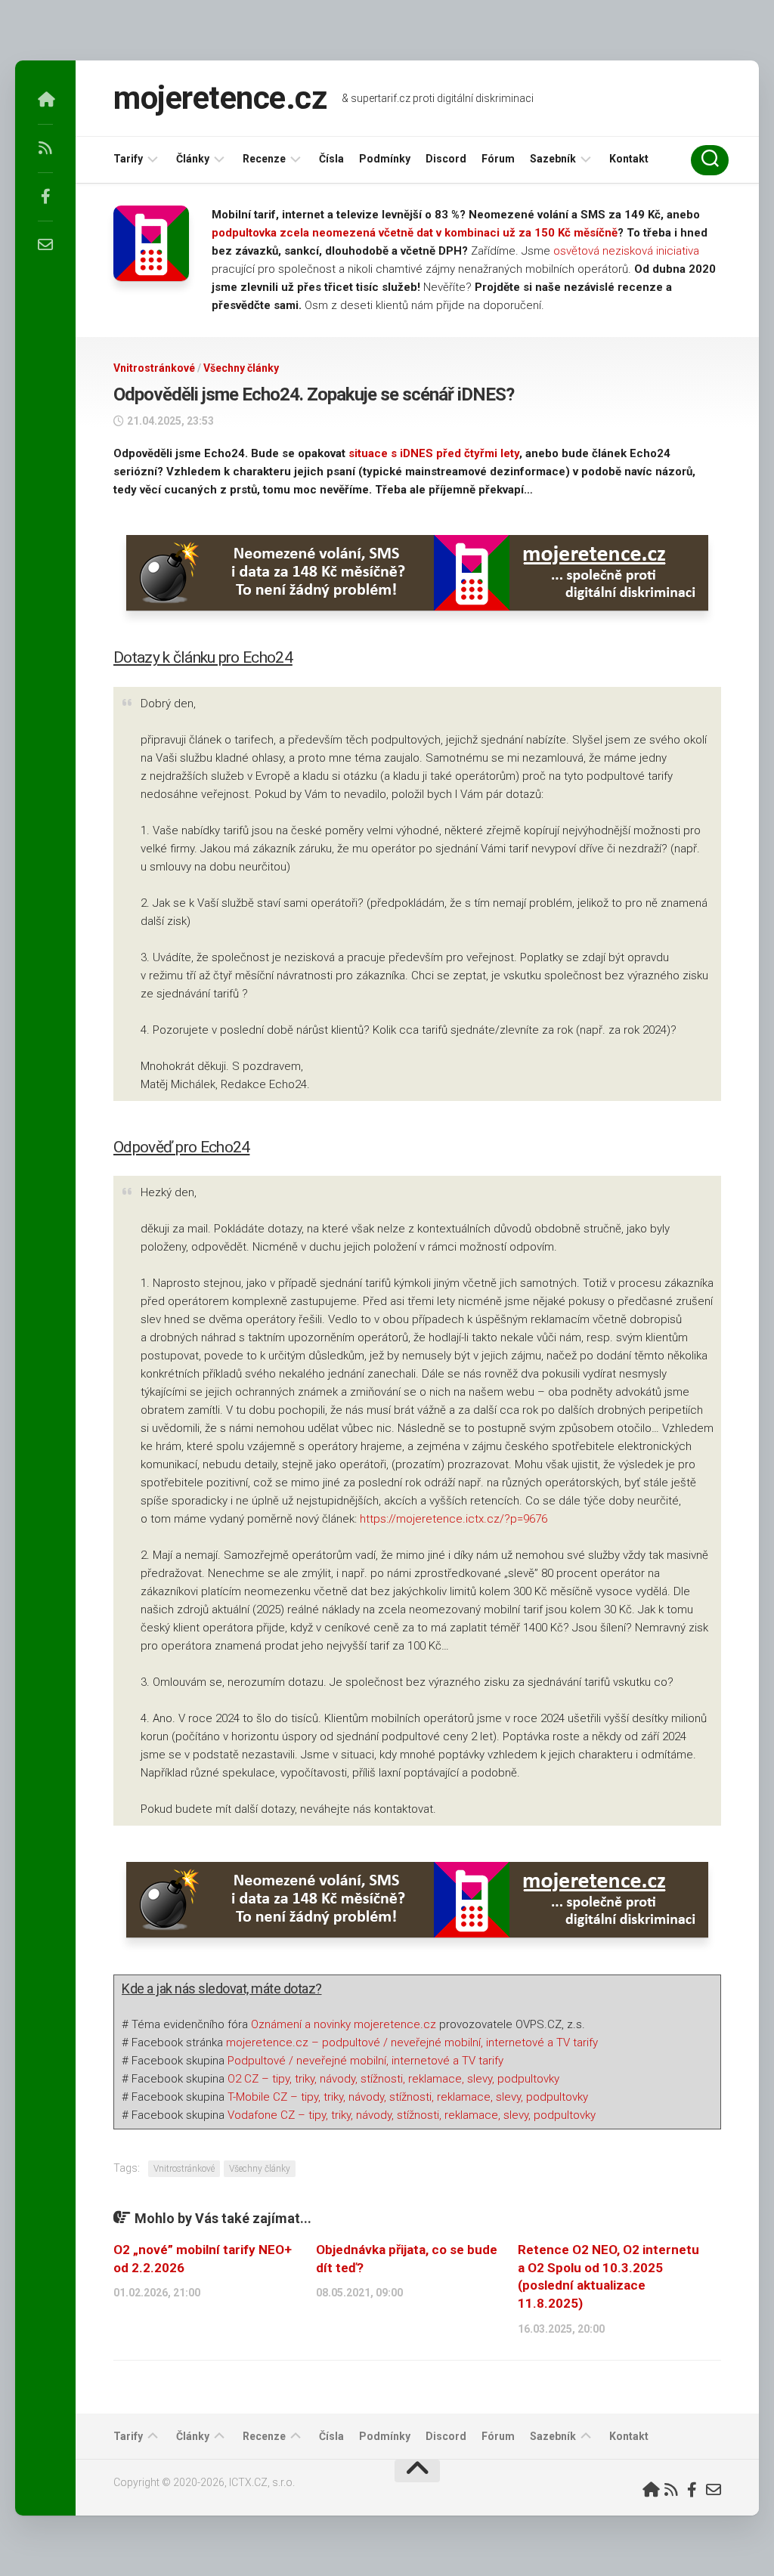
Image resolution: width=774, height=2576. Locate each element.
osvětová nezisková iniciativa (626, 251)
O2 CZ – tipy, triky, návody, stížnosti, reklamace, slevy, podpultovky (393, 2079)
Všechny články (241, 368)
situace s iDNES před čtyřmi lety (434, 453)
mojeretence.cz (220, 98)
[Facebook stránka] (45, 196)
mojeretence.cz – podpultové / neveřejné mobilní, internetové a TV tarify (412, 2043)
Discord (446, 159)
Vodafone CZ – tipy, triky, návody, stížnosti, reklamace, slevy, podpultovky (412, 2115)
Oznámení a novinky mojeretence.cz (344, 2024)
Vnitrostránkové (154, 368)
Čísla (331, 159)
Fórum (498, 159)
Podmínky (385, 159)
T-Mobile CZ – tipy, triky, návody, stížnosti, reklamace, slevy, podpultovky (408, 2097)
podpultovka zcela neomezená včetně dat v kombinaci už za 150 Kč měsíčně (415, 233)
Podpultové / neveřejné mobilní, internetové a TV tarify (365, 2061)
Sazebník (553, 159)
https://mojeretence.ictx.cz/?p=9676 (454, 1519)
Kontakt (629, 159)
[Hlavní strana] (45, 100)
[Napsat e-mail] (45, 245)
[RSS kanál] (45, 148)
